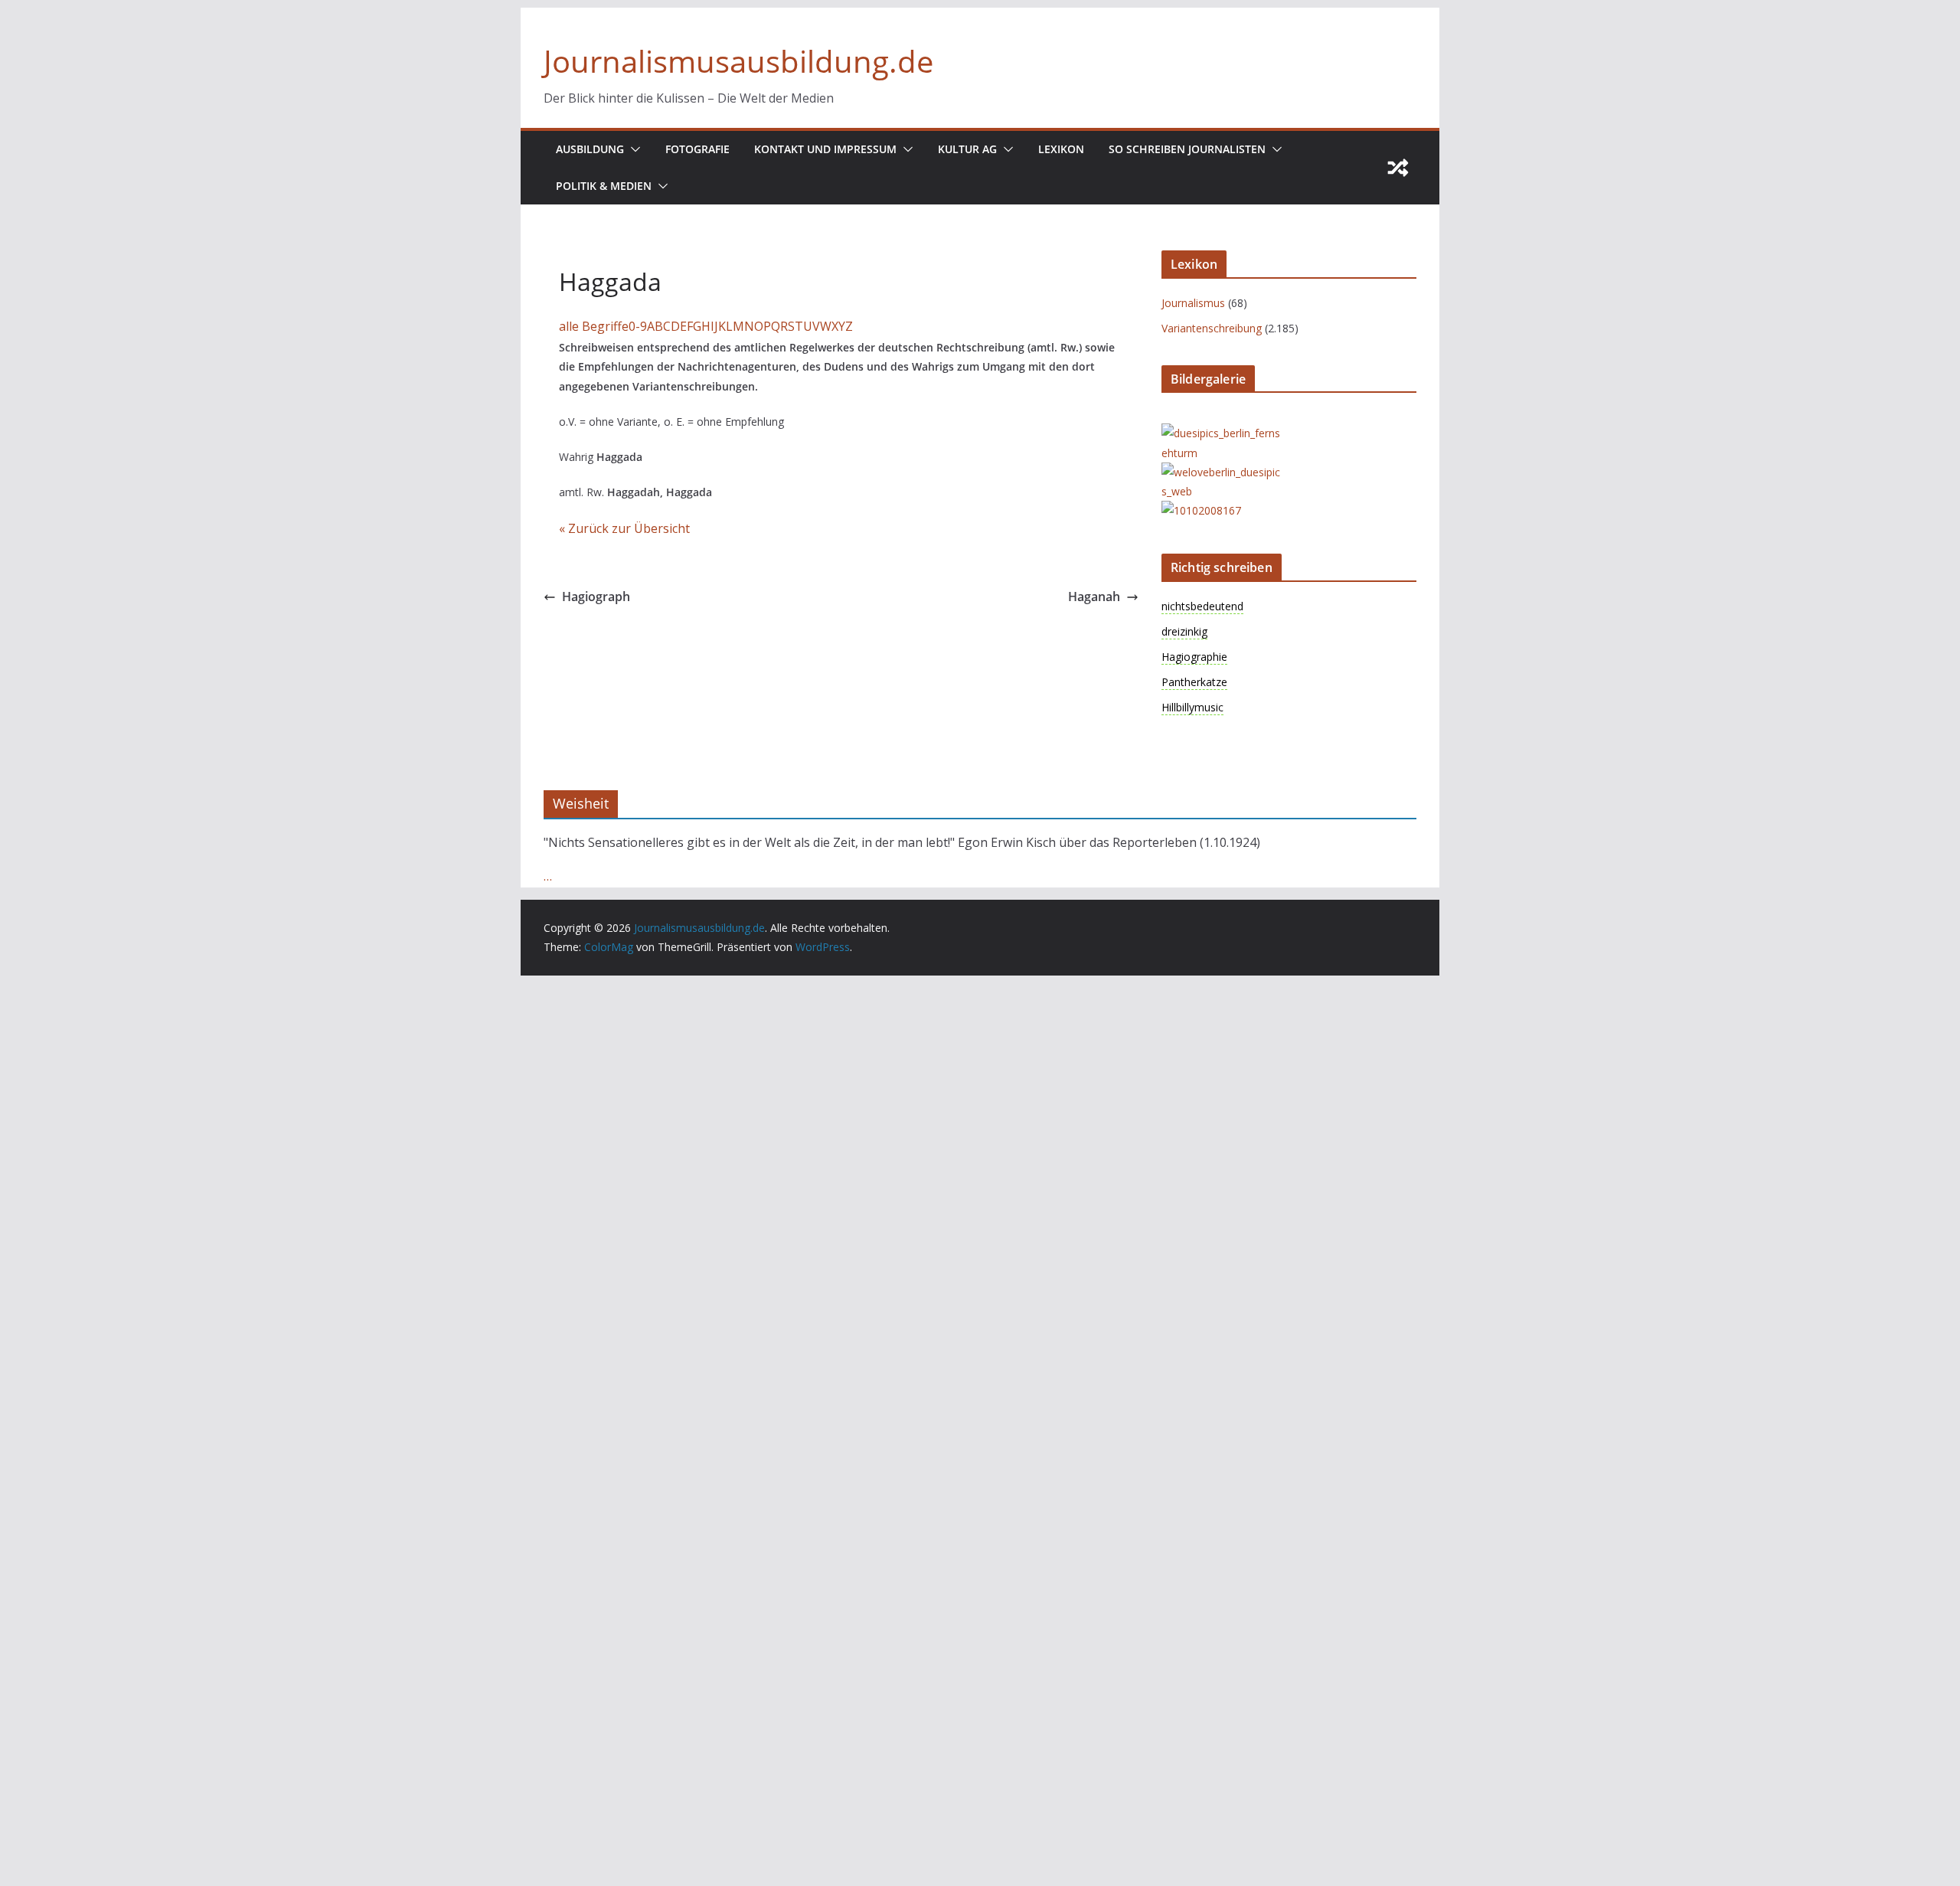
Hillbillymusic (1192, 707)
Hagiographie (1194, 657)
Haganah (1094, 597)
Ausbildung (590, 149)
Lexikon (1061, 149)
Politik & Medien (604, 186)
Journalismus (1193, 303)
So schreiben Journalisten (1187, 149)
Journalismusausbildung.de (738, 61)
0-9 (638, 326)
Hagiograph (596, 597)
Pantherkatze (1194, 682)
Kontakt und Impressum (825, 149)
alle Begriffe (594, 326)
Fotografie (697, 149)
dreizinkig (1184, 631)
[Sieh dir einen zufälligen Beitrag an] (1398, 168)
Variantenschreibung (1212, 328)
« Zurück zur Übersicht (624, 528)
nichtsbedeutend (1202, 606)
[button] (632, 149)
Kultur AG (967, 149)
